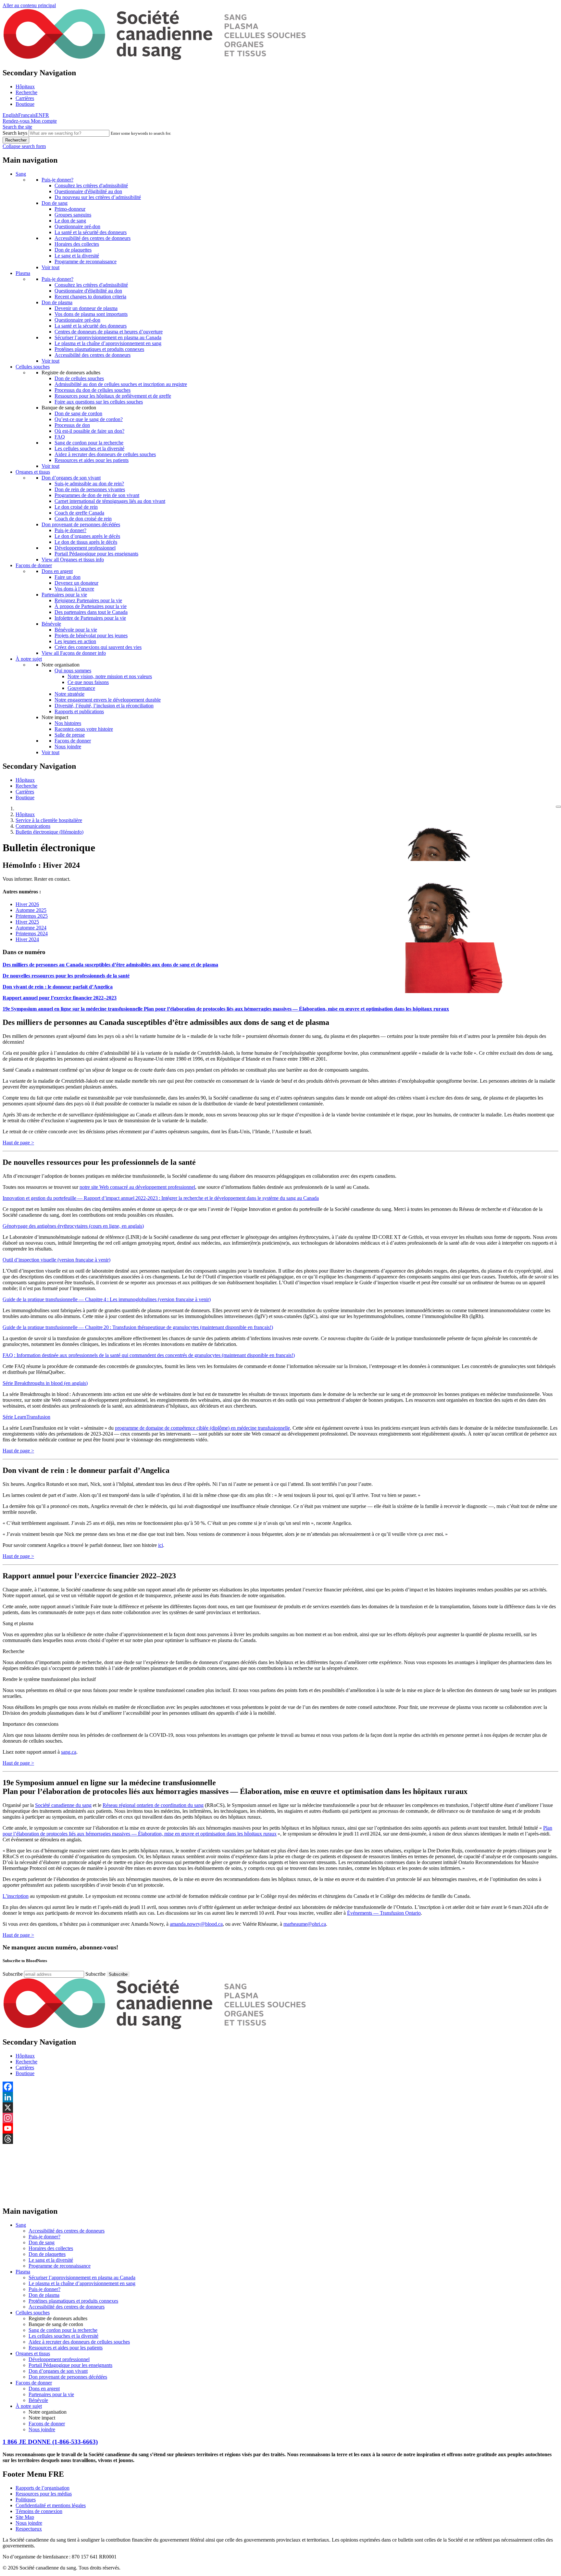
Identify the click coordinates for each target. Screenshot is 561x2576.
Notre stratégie (69, 694)
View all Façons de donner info (74, 653)
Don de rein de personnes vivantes (90, 489)
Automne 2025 (31, 910)
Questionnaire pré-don (77, 226)
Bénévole (51, 624)
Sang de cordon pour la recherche (89, 443)
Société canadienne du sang (63, 1805)
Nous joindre (68, 747)
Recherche (26, 92)
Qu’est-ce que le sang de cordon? (89, 419)
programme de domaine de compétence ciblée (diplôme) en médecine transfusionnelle (202, 1428)
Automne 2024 (31, 928)
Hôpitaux (25, 87)
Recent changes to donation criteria (90, 297)
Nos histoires (68, 723)
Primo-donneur (70, 209)
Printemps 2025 (32, 916)
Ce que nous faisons (88, 682)
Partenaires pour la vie (64, 595)
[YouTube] (280, 2128)
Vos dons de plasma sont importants (91, 314)
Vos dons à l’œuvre (74, 589)
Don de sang (55, 203)
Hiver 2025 (27, 922)
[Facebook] (280, 2087)
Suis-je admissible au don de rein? (89, 484)
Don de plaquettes (73, 250)
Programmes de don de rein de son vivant (97, 495)
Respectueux (29, 2529)
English (10, 115)
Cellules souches (33, 367)
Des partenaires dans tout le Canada (91, 612)
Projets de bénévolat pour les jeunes (91, 635)
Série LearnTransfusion (26, 1417)
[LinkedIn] (280, 2097)
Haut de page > (18, 1143)
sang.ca (69, 1752)
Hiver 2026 (27, 904)
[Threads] (280, 2139)
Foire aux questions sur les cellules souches (99, 402)
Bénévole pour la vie (76, 630)
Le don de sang (70, 221)
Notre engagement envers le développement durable (108, 700)
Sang (21, 174)
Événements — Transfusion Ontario (384, 1913)
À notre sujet (29, 659)
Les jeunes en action (75, 641)
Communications (33, 826)
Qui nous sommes (73, 671)
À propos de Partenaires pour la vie (91, 606)
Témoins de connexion (39, 2511)
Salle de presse (70, 735)
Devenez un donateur (76, 583)
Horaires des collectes (77, 244)
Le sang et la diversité (77, 256)
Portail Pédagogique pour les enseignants (96, 554)
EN (39, 115)
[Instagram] (280, 2118)
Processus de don (72, 425)
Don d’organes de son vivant (71, 478)
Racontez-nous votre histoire (84, 729)
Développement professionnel (85, 548)
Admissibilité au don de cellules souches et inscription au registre (121, 384)
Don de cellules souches (79, 378)
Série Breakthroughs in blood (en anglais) (45, 1383)
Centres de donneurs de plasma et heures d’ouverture (109, 332)
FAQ (60, 437)
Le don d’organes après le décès (87, 536)
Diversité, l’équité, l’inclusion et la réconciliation (104, 706)
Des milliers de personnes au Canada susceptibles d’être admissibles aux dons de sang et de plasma (110, 965)
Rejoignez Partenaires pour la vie (88, 600)
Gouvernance (81, 688)
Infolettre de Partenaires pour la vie (90, 618)
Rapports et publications (79, 711)
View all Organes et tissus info (73, 560)
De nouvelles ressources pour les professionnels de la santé (66, 976)
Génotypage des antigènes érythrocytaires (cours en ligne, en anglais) (73, 1226)
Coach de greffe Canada (79, 513)
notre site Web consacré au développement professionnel (137, 1187)
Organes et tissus (33, 472)
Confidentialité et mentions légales (51, 2505)
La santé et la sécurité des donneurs (91, 232)
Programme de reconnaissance (86, 261)
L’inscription (16, 1896)
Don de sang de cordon (78, 413)
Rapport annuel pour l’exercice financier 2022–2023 (60, 998)
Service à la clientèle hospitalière (49, 820)
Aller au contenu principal (29, 5)
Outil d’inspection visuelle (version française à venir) (56, 1260)
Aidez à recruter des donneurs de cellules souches (105, 454)
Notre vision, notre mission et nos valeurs (110, 676)
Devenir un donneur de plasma (86, 308)
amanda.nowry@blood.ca (196, 1924)
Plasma (23, 273)
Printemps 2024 (32, 933)
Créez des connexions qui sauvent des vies (98, 647)
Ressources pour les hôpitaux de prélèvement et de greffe (113, 396)
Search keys (15, 133)
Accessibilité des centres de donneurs (93, 238)
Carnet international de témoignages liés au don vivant (110, 501)
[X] (280, 2108)
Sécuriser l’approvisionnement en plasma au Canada (108, 337)
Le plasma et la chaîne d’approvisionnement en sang (108, 343)
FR (46, 115)
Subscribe (13, 1974)
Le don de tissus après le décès (86, 542)
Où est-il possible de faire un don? (89, 431)
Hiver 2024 (27, 939)
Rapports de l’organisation (43, 2488)
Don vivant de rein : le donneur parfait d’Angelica (58, 987)
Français (27, 115)
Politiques (26, 2500)
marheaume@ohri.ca (305, 1924)
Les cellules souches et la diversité (89, 448)
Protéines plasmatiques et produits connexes (99, 349)
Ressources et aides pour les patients (92, 460)
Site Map (25, 2517)
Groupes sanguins (73, 215)
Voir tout (50, 267)
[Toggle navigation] (558, 807)
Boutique (25, 104)
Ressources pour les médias (44, 2494)
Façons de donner (34, 565)
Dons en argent (57, 571)
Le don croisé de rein (76, 507)
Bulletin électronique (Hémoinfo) (50, 832)
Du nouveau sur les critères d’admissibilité (98, 197)
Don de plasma (57, 302)
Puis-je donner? (57, 180)
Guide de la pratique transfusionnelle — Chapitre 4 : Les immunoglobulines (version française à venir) (107, 1299)
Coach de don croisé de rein (83, 519)
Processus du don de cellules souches (93, 390)
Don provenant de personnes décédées (81, 524)
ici (161, 1545)
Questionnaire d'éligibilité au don (88, 191)
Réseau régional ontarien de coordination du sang (153, 1805)
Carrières (25, 98)
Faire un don (68, 577)
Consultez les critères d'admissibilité (91, 186)
